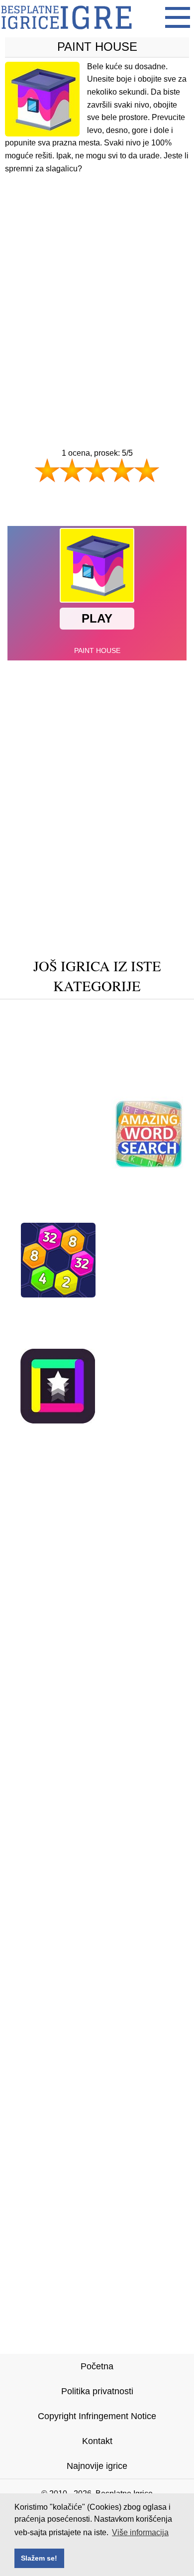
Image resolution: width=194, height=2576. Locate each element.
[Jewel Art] (62, 1057)
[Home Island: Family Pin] (64, 1199)
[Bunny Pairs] (45, 1042)
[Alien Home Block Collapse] (97, 1026)
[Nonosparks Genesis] (130, 1011)
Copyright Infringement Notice (97, 2416)
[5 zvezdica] (147, 470)
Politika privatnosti (97, 2391)
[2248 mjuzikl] (124, 1057)
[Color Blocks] (58, 1420)
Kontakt (97, 2441)
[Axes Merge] (155, 1199)
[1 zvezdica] (47, 470)
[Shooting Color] (139, 1420)
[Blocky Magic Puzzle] (62, 1340)
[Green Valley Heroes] (51, 1309)
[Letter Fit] (95, 1325)
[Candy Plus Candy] (147, 1309)
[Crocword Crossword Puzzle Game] (97, 1214)
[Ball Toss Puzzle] (63, 1073)
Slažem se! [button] (39, 2558)
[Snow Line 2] (139, 1073)
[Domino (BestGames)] (55, 1168)
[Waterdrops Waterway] (97, 1088)
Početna (97, 2366)
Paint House (97, 47)
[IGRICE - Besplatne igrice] (66, 32)
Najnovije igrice (97, 2466)
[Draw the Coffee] (97, 1435)
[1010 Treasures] (140, 1294)
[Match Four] (48, 1011)
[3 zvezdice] (97, 470)
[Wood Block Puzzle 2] (130, 1042)
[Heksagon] (58, 1294)
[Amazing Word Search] (149, 1168)
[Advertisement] (97, 292)
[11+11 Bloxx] (149, 1340)
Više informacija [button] (140, 2532)
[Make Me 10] (157, 1325)
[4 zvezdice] (122, 470)
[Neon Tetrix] (35, 1325)
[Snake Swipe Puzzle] (97, 1183)
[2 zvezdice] (72, 470)
